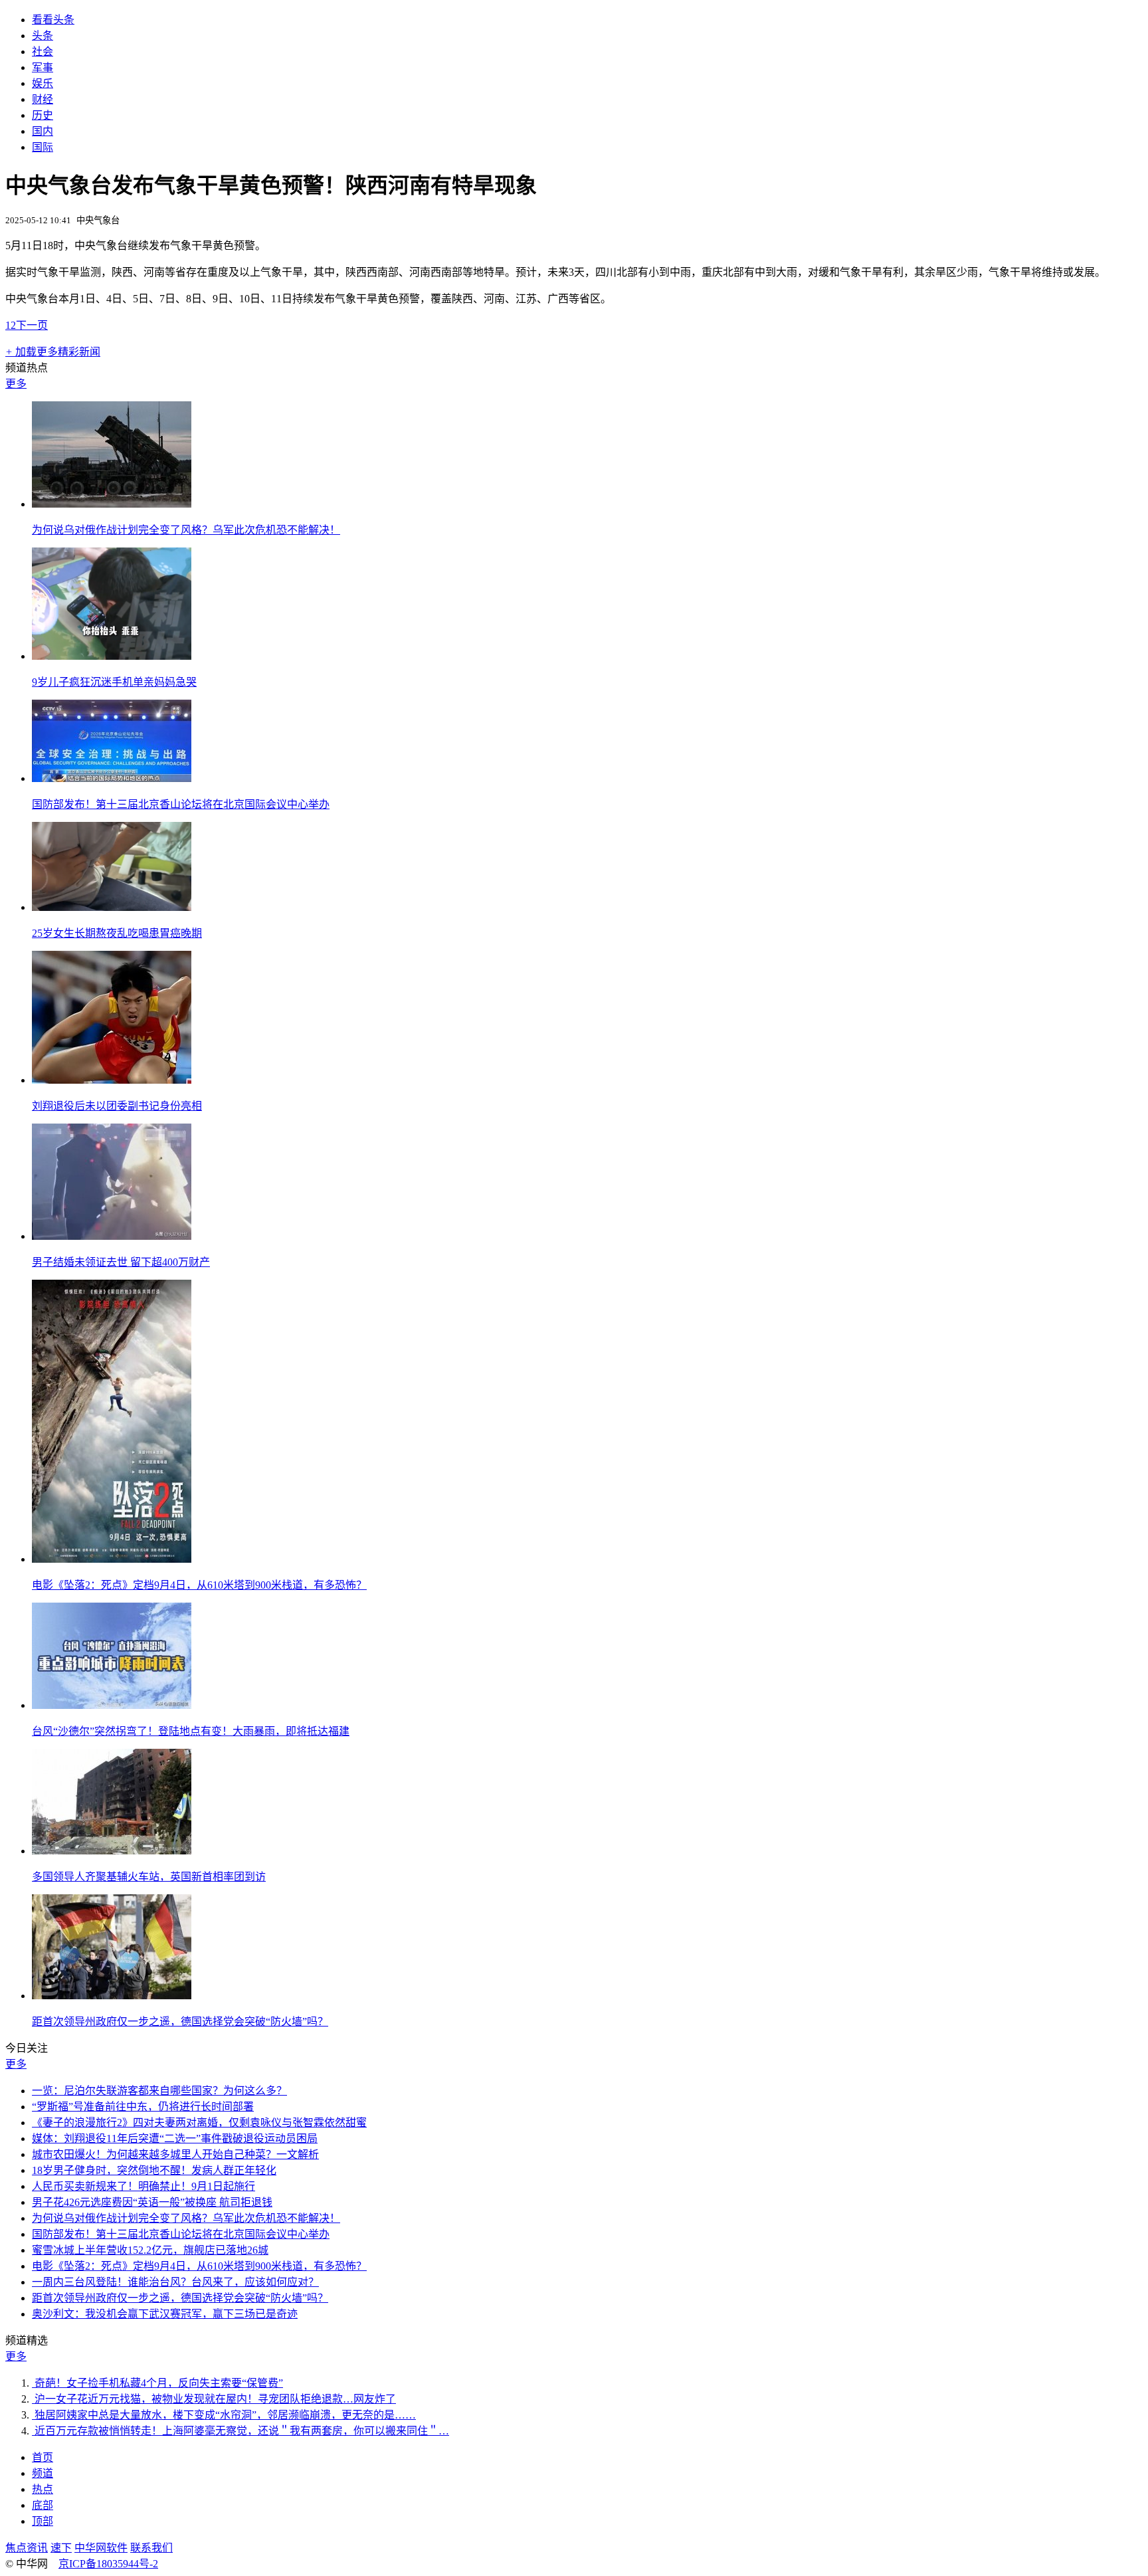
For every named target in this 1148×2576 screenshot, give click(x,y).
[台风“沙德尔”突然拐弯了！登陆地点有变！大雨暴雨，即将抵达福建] (112, 1705)
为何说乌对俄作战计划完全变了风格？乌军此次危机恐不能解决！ (186, 530)
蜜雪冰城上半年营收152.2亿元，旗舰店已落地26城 (150, 2250)
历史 (43, 115)
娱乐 (43, 83)
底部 (43, 2505)
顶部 (43, 2521)
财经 (43, 99)
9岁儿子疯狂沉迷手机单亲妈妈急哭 (114, 682)
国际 (43, 147)
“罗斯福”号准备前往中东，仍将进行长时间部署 (143, 2107)
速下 (61, 2548)
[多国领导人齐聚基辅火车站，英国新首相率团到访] (112, 1851)
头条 (43, 36)
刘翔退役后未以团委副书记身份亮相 (117, 1106)
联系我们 (151, 2548)
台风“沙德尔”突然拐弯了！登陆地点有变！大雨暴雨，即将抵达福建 (191, 1731)
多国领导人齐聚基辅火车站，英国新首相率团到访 (149, 1877)
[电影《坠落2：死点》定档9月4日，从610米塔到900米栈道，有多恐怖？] (112, 1559)
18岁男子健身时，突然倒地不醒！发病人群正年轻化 (154, 2170)
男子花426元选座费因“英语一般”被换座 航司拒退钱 (152, 2202)
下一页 (32, 325)
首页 (43, 2457)
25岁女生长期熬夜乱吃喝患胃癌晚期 (117, 933)
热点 (43, 2489)
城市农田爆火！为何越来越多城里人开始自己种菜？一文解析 (175, 2154)
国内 (43, 131)
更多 (16, 384)
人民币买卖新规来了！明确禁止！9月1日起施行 (143, 2186)
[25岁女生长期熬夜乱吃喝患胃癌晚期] (112, 907)
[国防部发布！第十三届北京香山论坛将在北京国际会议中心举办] (112, 778)
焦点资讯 (27, 2548)
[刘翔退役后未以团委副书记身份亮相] (112, 1080)
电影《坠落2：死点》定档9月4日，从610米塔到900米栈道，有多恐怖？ (199, 1585)
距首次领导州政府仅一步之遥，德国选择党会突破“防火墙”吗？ (180, 2022)
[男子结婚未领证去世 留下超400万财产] (112, 1236)
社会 (43, 51)
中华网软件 (101, 2548)
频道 (43, 2473)
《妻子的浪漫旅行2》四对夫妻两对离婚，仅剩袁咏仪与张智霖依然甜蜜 (199, 2123)
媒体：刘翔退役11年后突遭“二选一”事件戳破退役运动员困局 (175, 2138)
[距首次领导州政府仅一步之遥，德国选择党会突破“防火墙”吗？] (112, 1996)
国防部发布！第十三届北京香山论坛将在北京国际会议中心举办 (181, 804)
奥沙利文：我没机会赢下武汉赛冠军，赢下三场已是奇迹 (165, 2314)
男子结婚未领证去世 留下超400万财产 (121, 1262)
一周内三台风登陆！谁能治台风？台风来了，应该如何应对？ (175, 2282)
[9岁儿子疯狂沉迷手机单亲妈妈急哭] (112, 656)
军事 (43, 67)
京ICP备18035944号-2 (108, 2564)
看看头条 (53, 20)
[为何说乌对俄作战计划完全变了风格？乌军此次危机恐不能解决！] (112, 504)
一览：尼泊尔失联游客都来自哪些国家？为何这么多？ (159, 2091)
